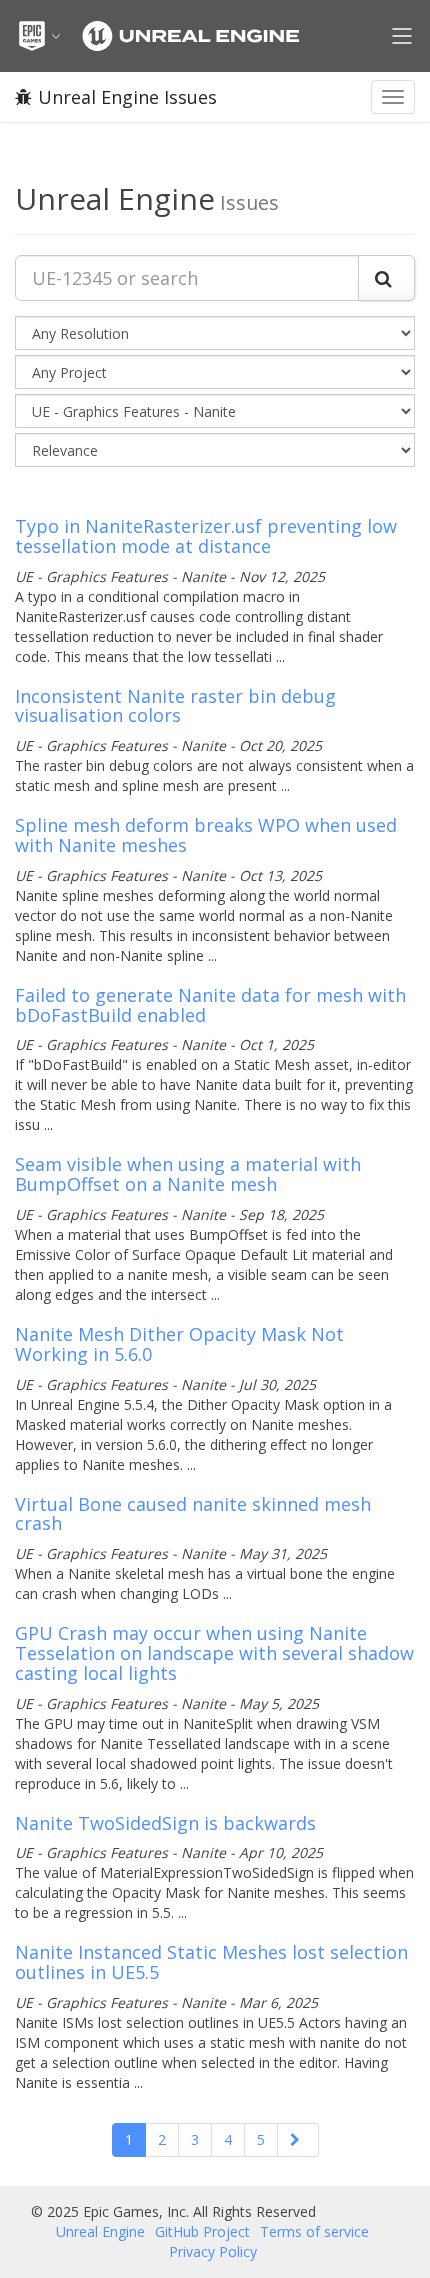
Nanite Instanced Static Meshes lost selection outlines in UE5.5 (211, 1962)
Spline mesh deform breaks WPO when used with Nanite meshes (206, 835)
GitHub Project (202, 2231)
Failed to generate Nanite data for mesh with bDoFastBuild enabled (210, 1005)
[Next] (298, 2140)
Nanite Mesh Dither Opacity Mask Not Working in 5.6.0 (179, 1344)
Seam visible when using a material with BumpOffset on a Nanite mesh (188, 1174)
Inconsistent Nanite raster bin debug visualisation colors (175, 706)
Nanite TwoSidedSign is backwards (165, 1823)
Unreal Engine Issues (127, 97)
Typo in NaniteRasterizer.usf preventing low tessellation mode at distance (206, 536)
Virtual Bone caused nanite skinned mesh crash (193, 1514)
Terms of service (314, 2231)
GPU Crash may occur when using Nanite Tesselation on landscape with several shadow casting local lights (214, 1653)
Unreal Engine (100, 2231)
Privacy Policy (213, 2251)
